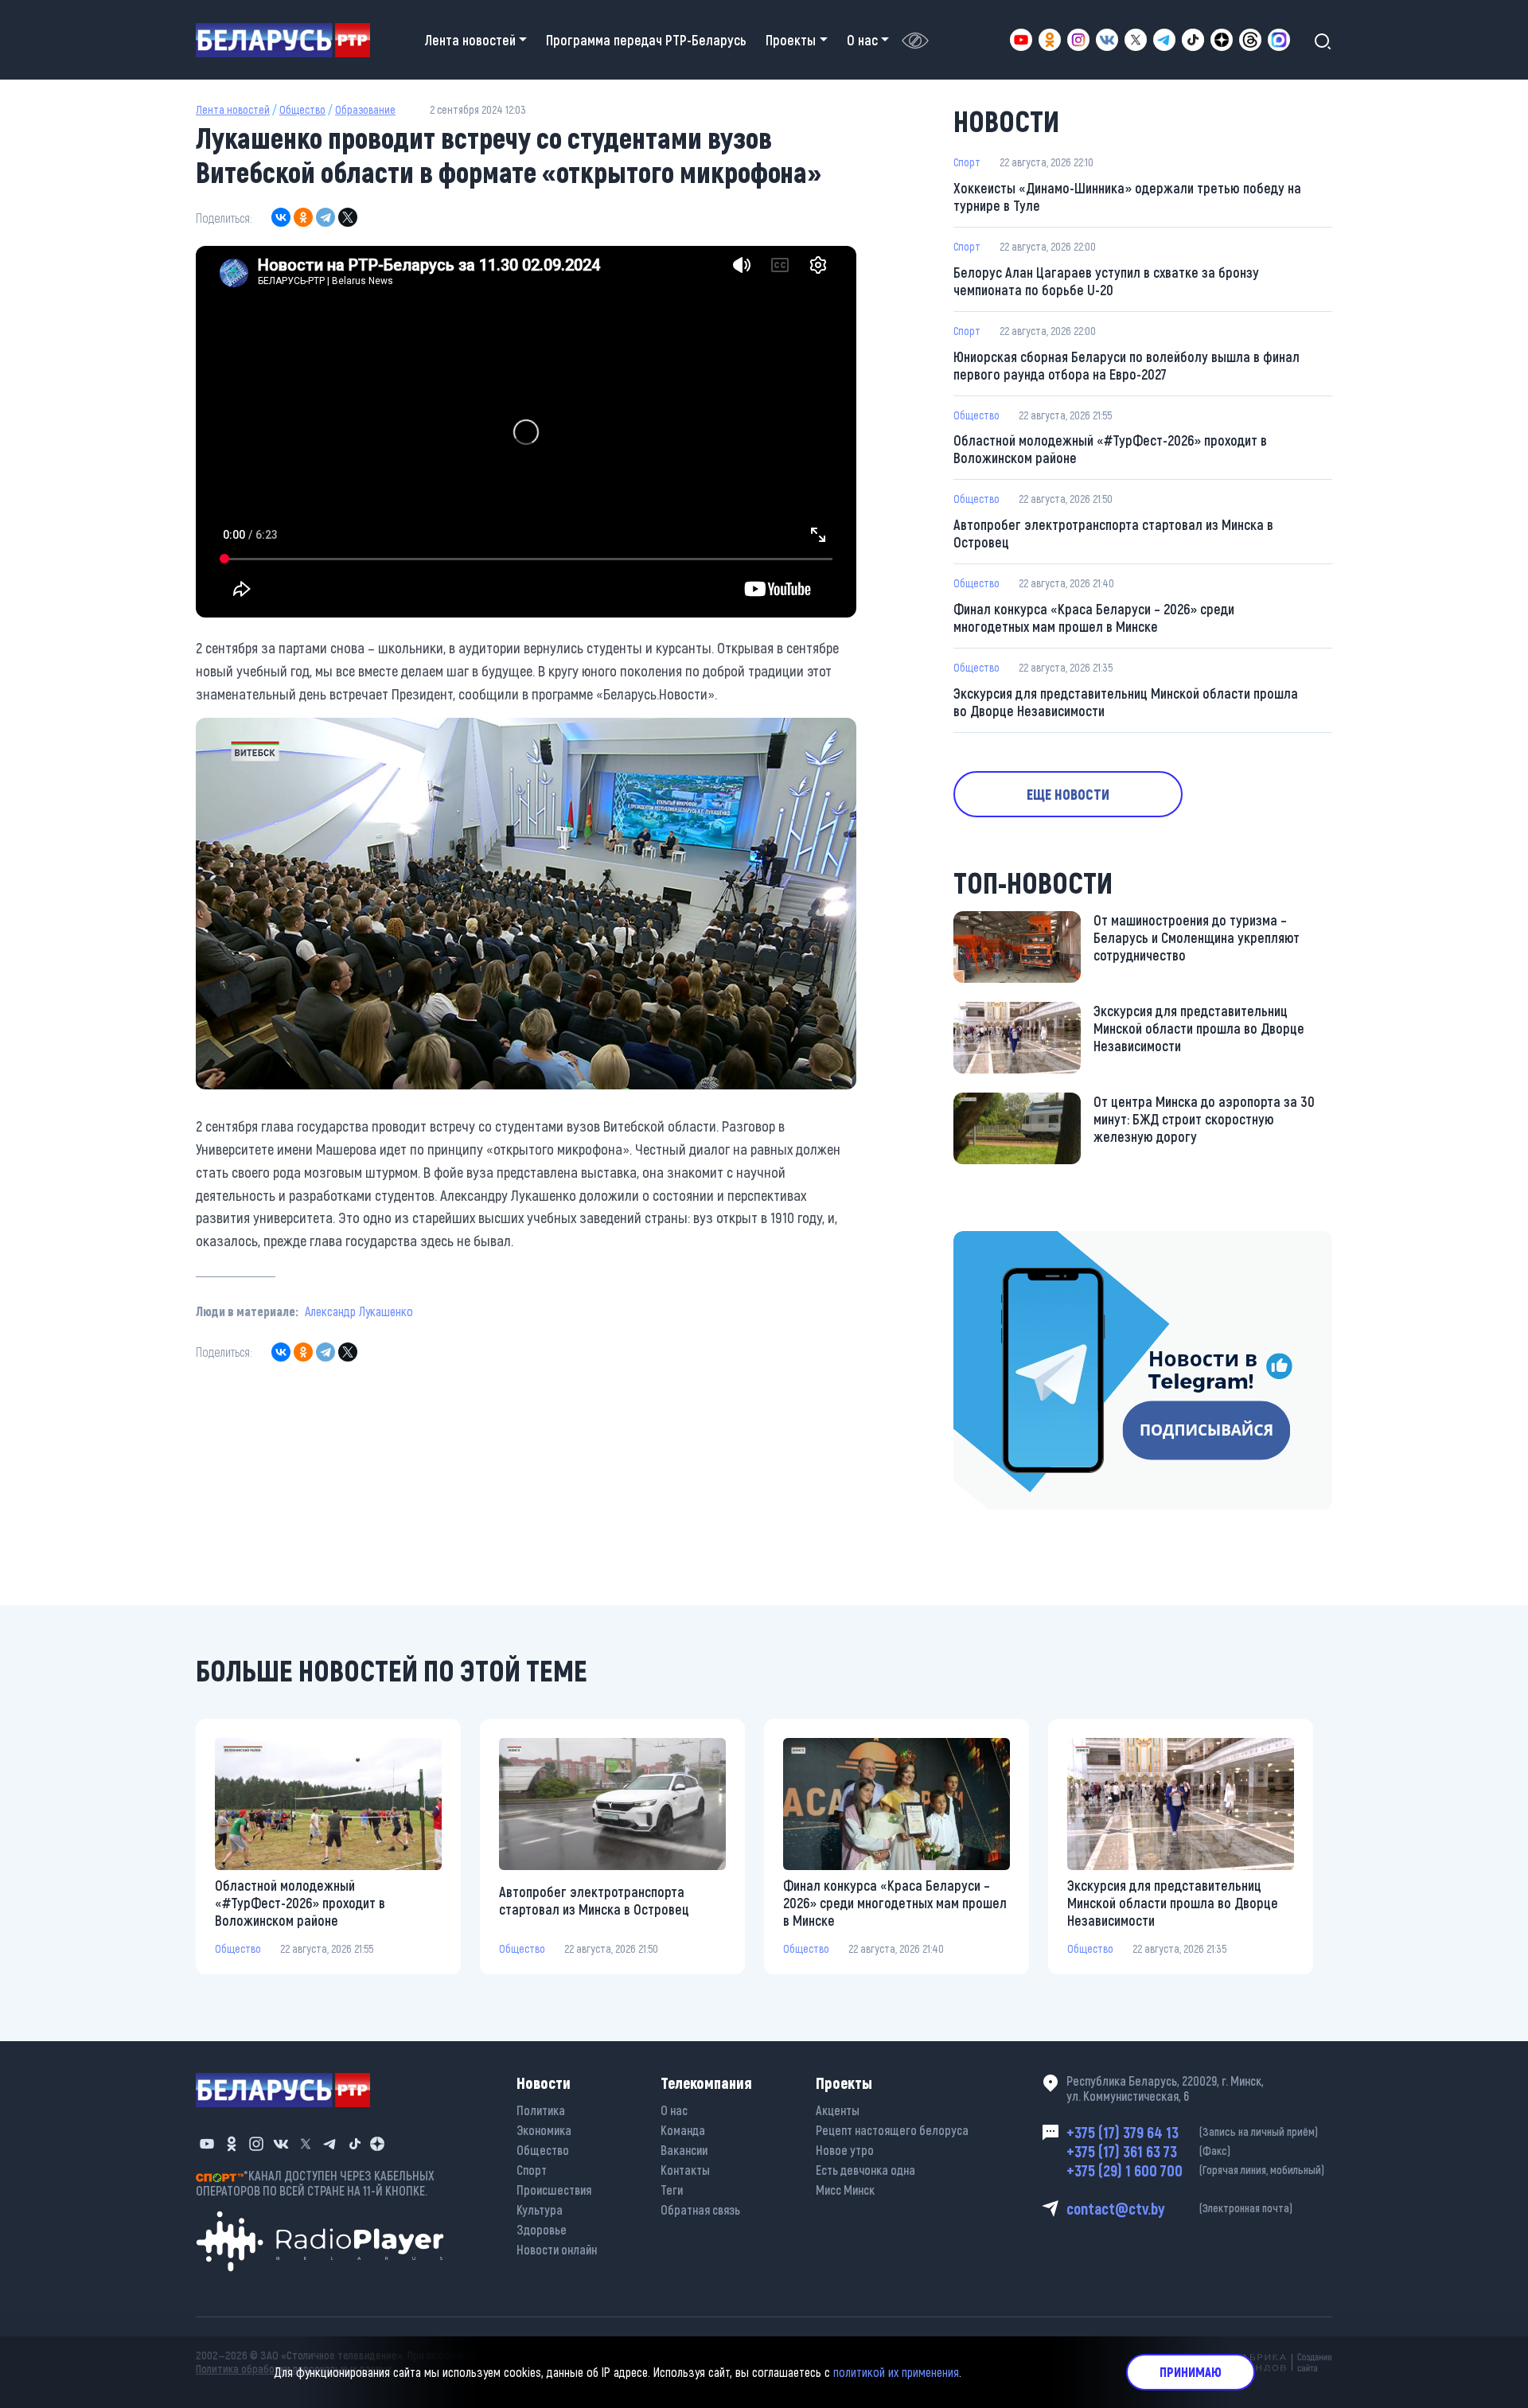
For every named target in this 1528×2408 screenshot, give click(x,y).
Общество (302, 109)
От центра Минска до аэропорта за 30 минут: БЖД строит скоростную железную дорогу (1204, 1119)
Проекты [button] (791, 40)
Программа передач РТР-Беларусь (646, 40)
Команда (683, 2130)
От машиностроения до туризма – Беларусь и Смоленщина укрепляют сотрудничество (1197, 937)
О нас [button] (862, 40)
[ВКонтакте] (281, 217)
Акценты (838, 2110)
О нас (674, 2110)
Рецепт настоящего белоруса (892, 2130)
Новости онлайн (557, 2249)
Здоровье (542, 2229)
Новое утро (845, 2150)
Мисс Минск (845, 2190)
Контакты (685, 2170)
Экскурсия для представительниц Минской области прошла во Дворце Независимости (1126, 702)
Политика (541, 2110)
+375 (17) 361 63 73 (1148, 2151)
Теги (672, 2190)
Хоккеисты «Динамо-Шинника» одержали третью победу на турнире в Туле (1127, 197)
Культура (540, 2209)
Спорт (967, 162)
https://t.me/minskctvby (1021, 1242)
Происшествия (554, 2190)
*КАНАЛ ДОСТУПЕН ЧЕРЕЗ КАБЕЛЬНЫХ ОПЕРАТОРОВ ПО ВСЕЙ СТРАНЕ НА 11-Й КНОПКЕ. (315, 2183)
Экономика (544, 2130)
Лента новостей (233, 109)
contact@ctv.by (1179, 2208)
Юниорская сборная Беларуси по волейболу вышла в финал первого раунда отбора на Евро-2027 (1127, 365)
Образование (365, 109)
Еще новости (1068, 794)
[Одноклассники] (303, 217)
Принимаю (1191, 2372)
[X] (348, 217)
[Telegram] (325, 217)
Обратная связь (700, 2209)
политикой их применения (896, 2372)
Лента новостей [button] (470, 40)
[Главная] (289, 40)
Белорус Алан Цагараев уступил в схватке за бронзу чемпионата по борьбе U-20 (1106, 281)
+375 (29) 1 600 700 (1195, 2170)
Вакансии (684, 2150)
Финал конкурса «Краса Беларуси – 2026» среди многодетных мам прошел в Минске (1094, 618)
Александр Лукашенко (359, 1311)
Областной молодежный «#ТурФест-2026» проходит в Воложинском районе (1110, 449)
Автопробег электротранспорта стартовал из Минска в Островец (1113, 533)
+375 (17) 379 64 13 (1192, 2132)
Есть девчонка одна (865, 2170)
